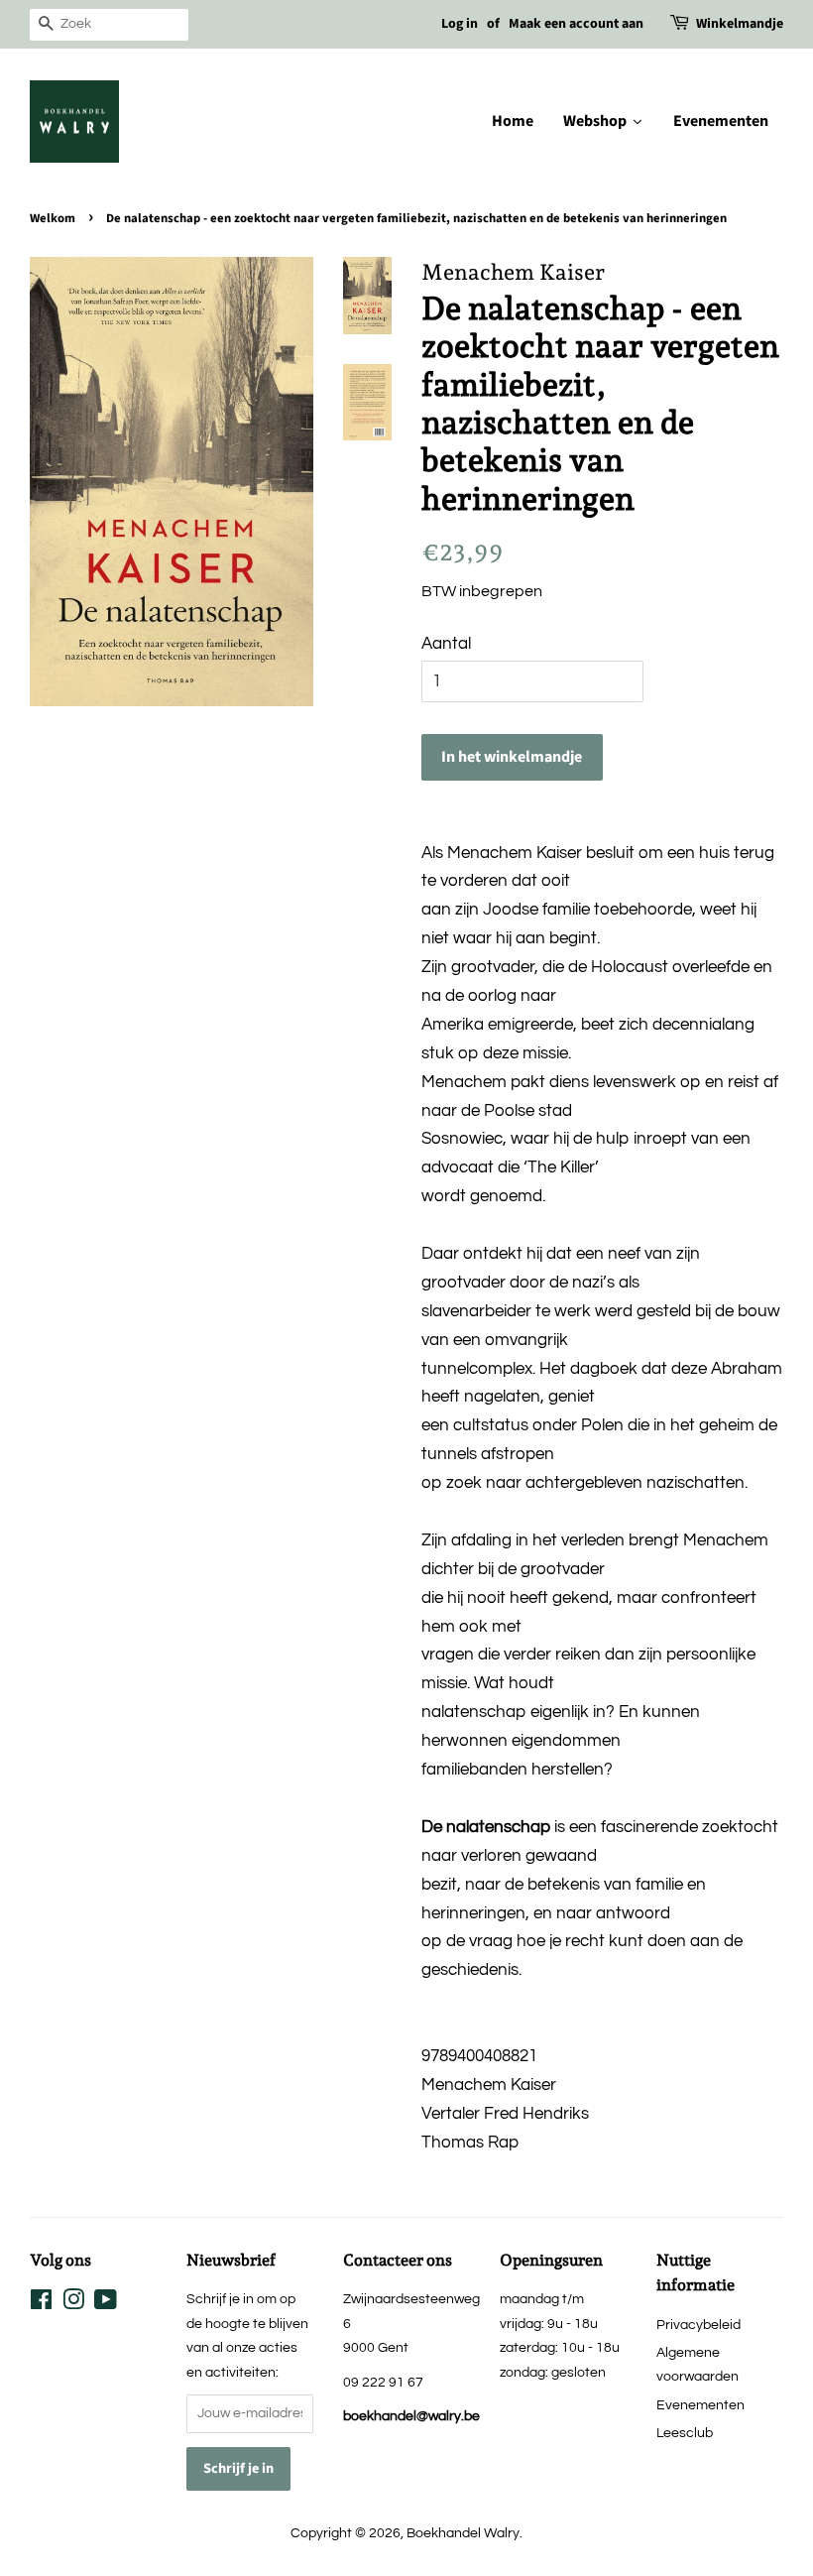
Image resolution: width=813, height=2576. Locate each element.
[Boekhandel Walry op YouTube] (106, 2304)
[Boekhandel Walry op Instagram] (73, 2304)
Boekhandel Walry (463, 2533)
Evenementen (700, 2405)
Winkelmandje (740, 24)
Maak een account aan (576, 24)
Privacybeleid (698, 2325)
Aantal (446, 644)
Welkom (53, 218)
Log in (460, 24)
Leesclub (685, 2433)
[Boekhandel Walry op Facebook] (41, 2304)
